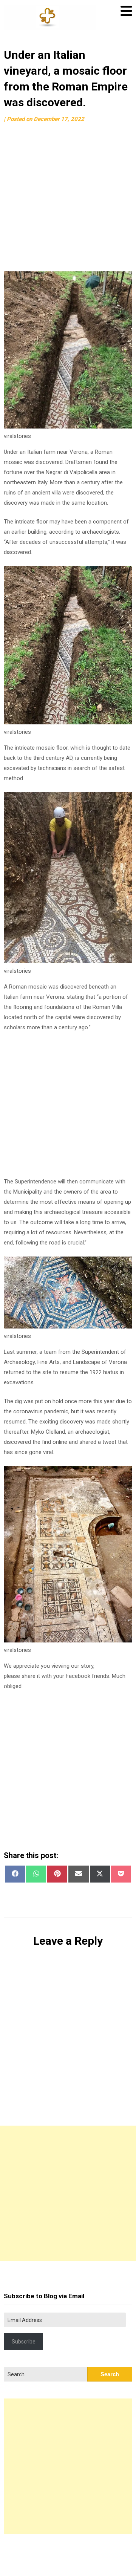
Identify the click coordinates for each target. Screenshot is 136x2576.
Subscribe (24, 2342)
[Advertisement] (68, 198)
